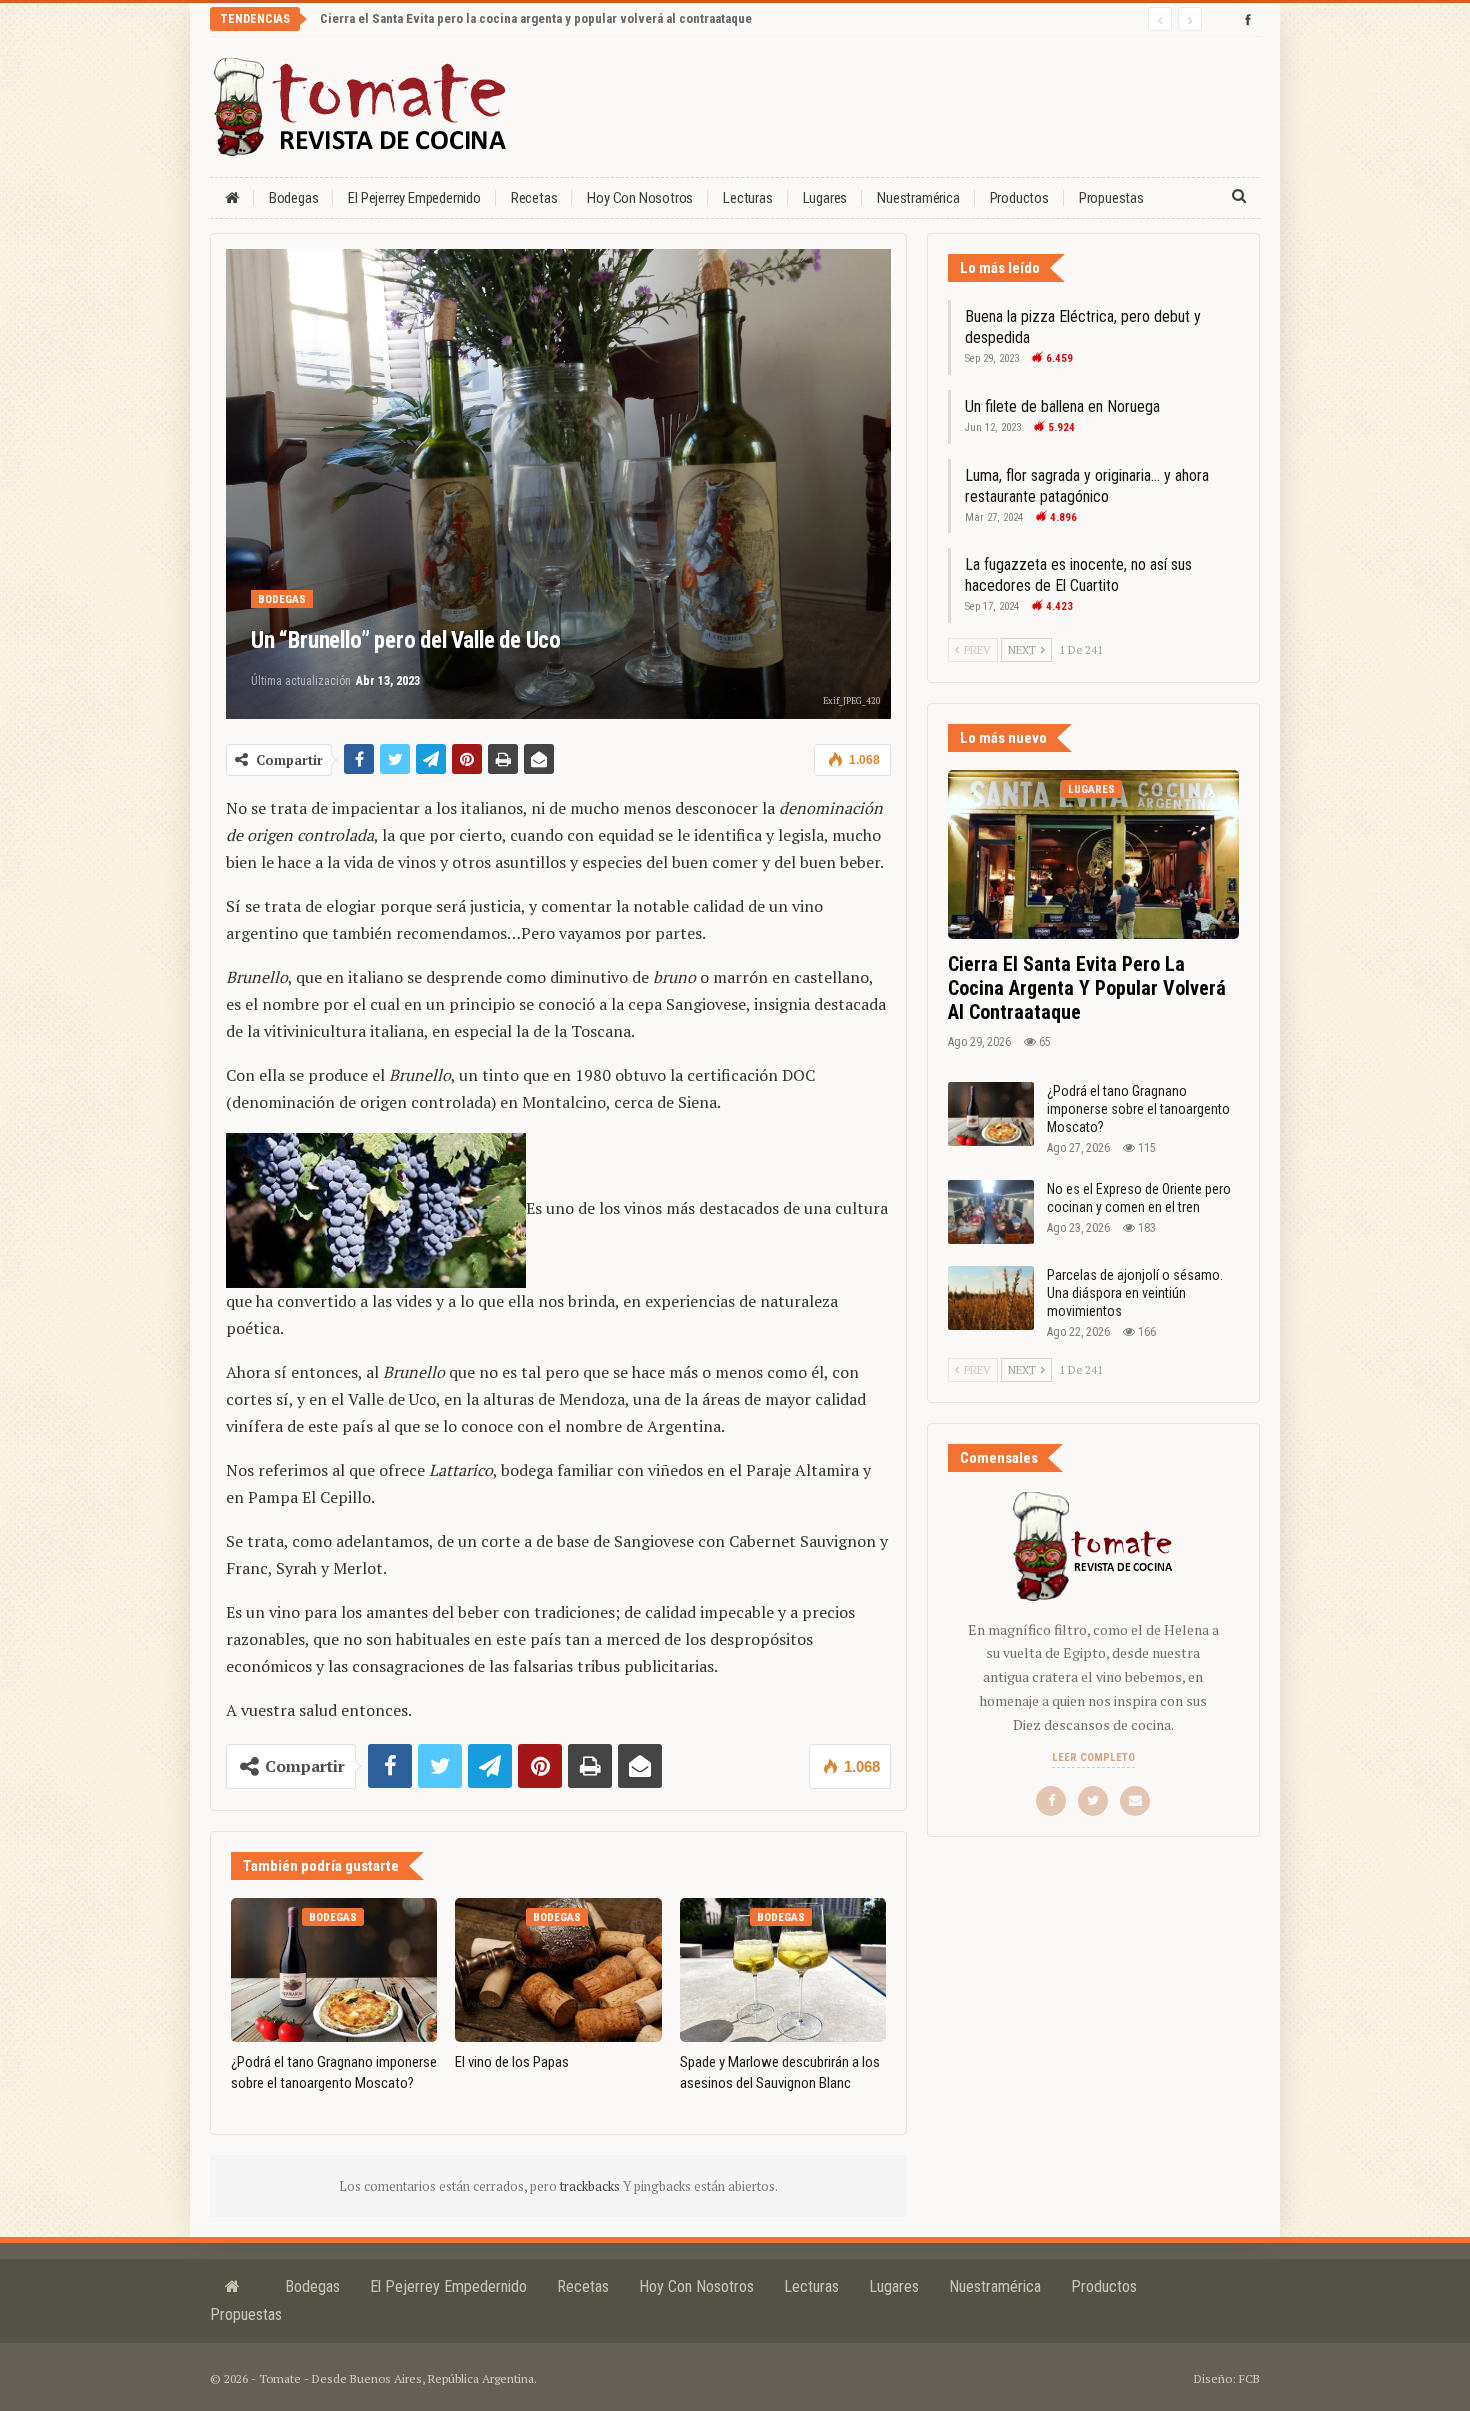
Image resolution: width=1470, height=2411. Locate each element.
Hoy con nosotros (640, 198)
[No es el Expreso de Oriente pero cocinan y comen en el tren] (991, 1212)
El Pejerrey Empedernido (414, 198)
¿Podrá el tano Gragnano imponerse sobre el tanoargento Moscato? (1138, 1109)
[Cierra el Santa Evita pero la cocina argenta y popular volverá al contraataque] (1093, 854)
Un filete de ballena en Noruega (1062, 406)
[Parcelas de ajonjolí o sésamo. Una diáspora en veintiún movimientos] (991, 1298)
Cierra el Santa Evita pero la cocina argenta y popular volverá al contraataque (536, 18)
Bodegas (294, 198)
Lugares (825, 198)
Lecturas (747, 198)
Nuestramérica (918, 198)
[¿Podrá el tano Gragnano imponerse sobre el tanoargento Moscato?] (334, 1970)
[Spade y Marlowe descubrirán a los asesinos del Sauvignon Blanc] (783, 1970)
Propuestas (1111, 198)
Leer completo (1093, 1757)
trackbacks (591, 2186)
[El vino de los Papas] (558, 1970)
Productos (1019, 198)
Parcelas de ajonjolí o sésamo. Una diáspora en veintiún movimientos (1135, 1293)
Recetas (534, 198)
